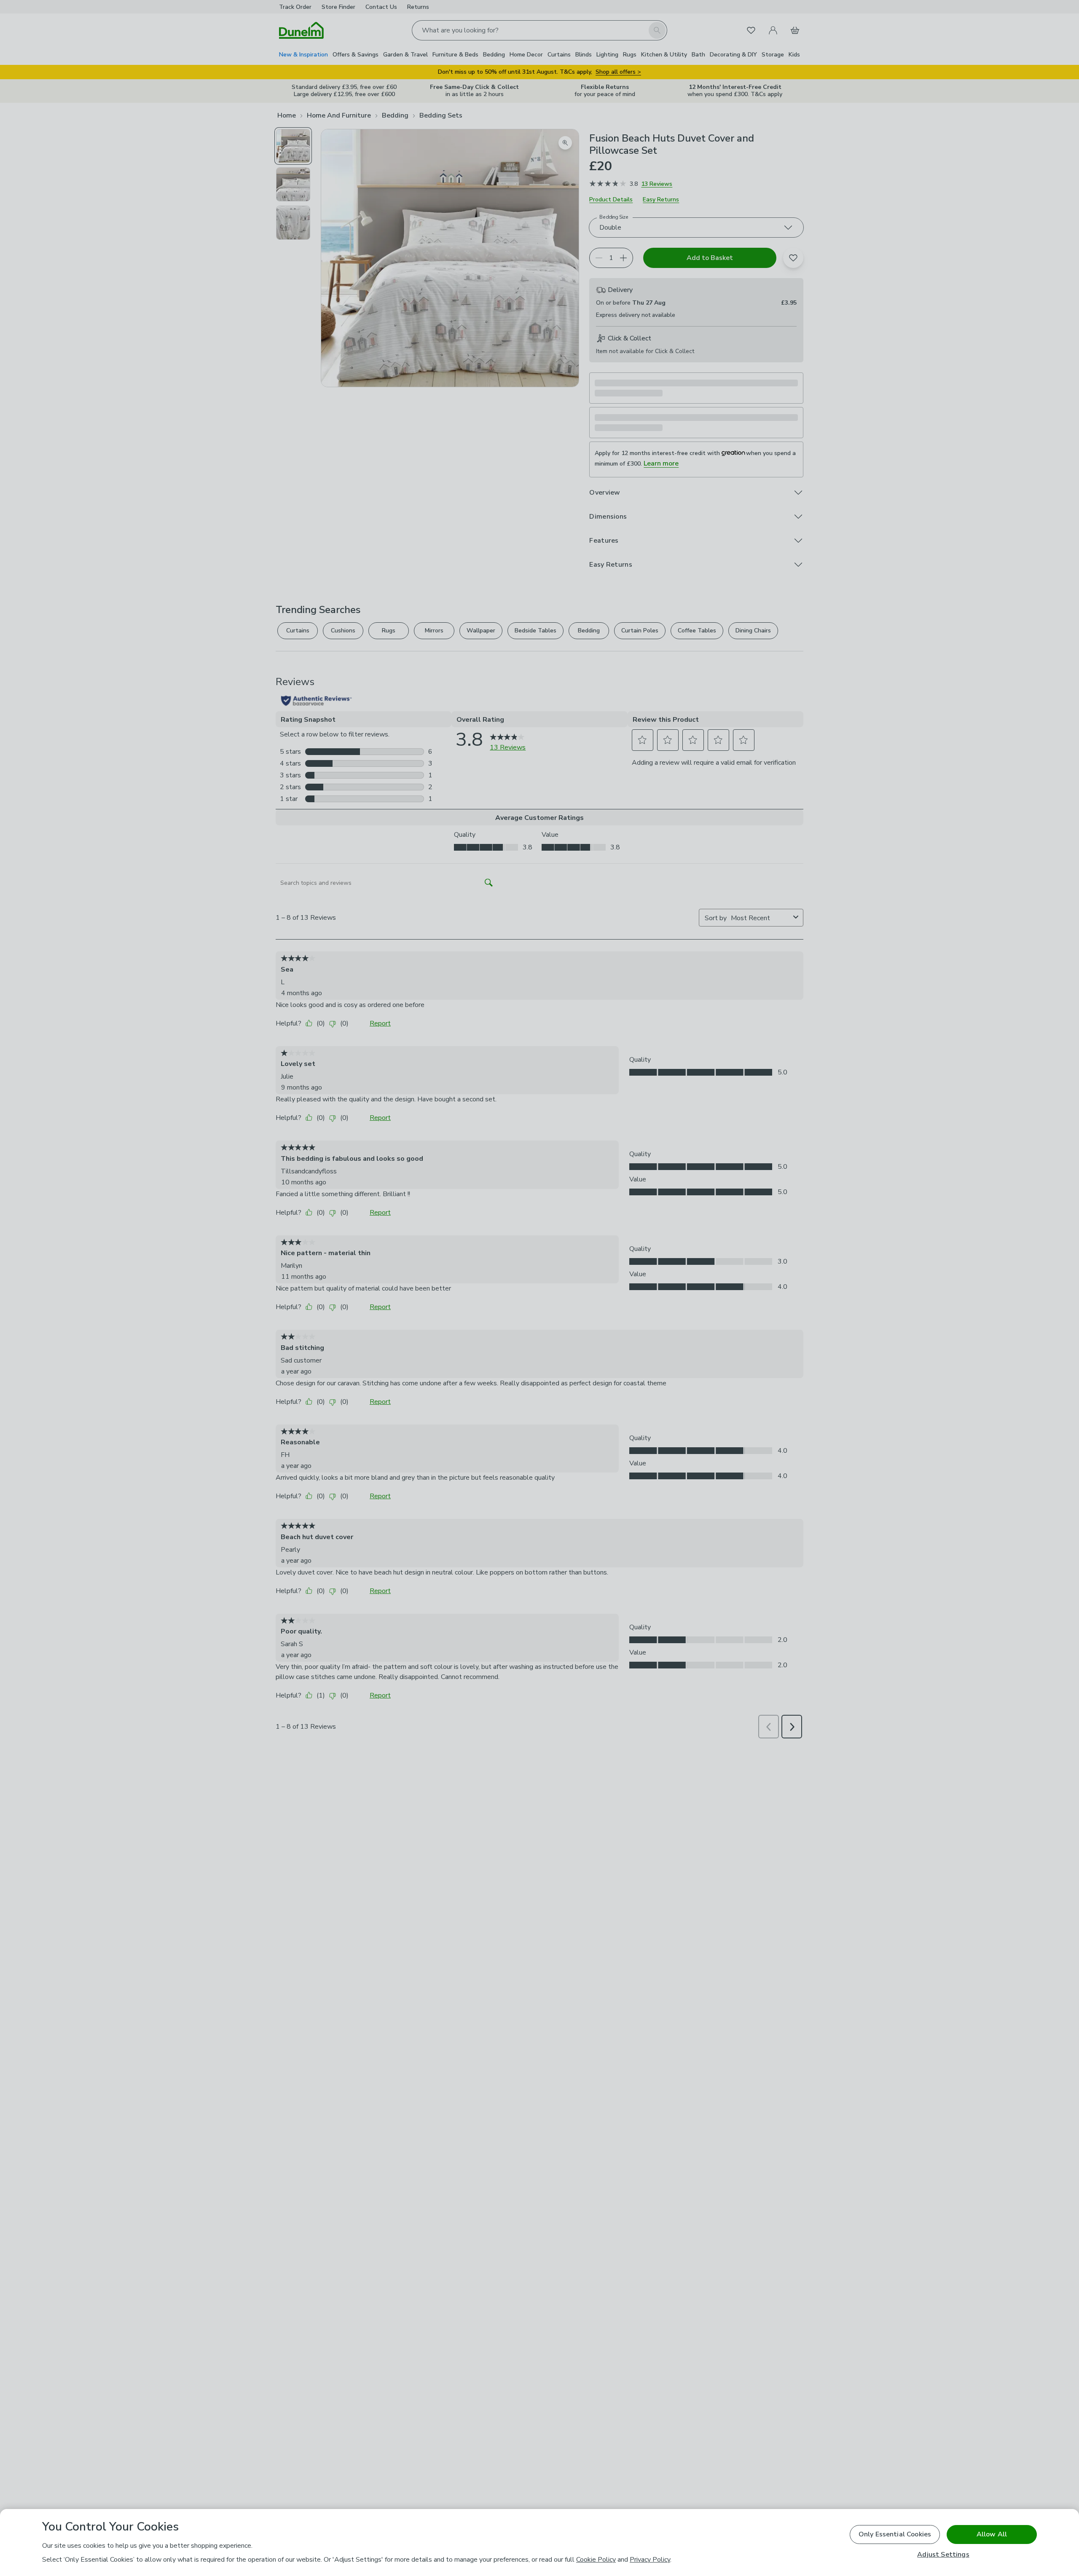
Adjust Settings (943, 2555)
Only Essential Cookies (895, 2534)
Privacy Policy (650, 2560)
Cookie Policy (596, 2560)
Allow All (992, 2534)
